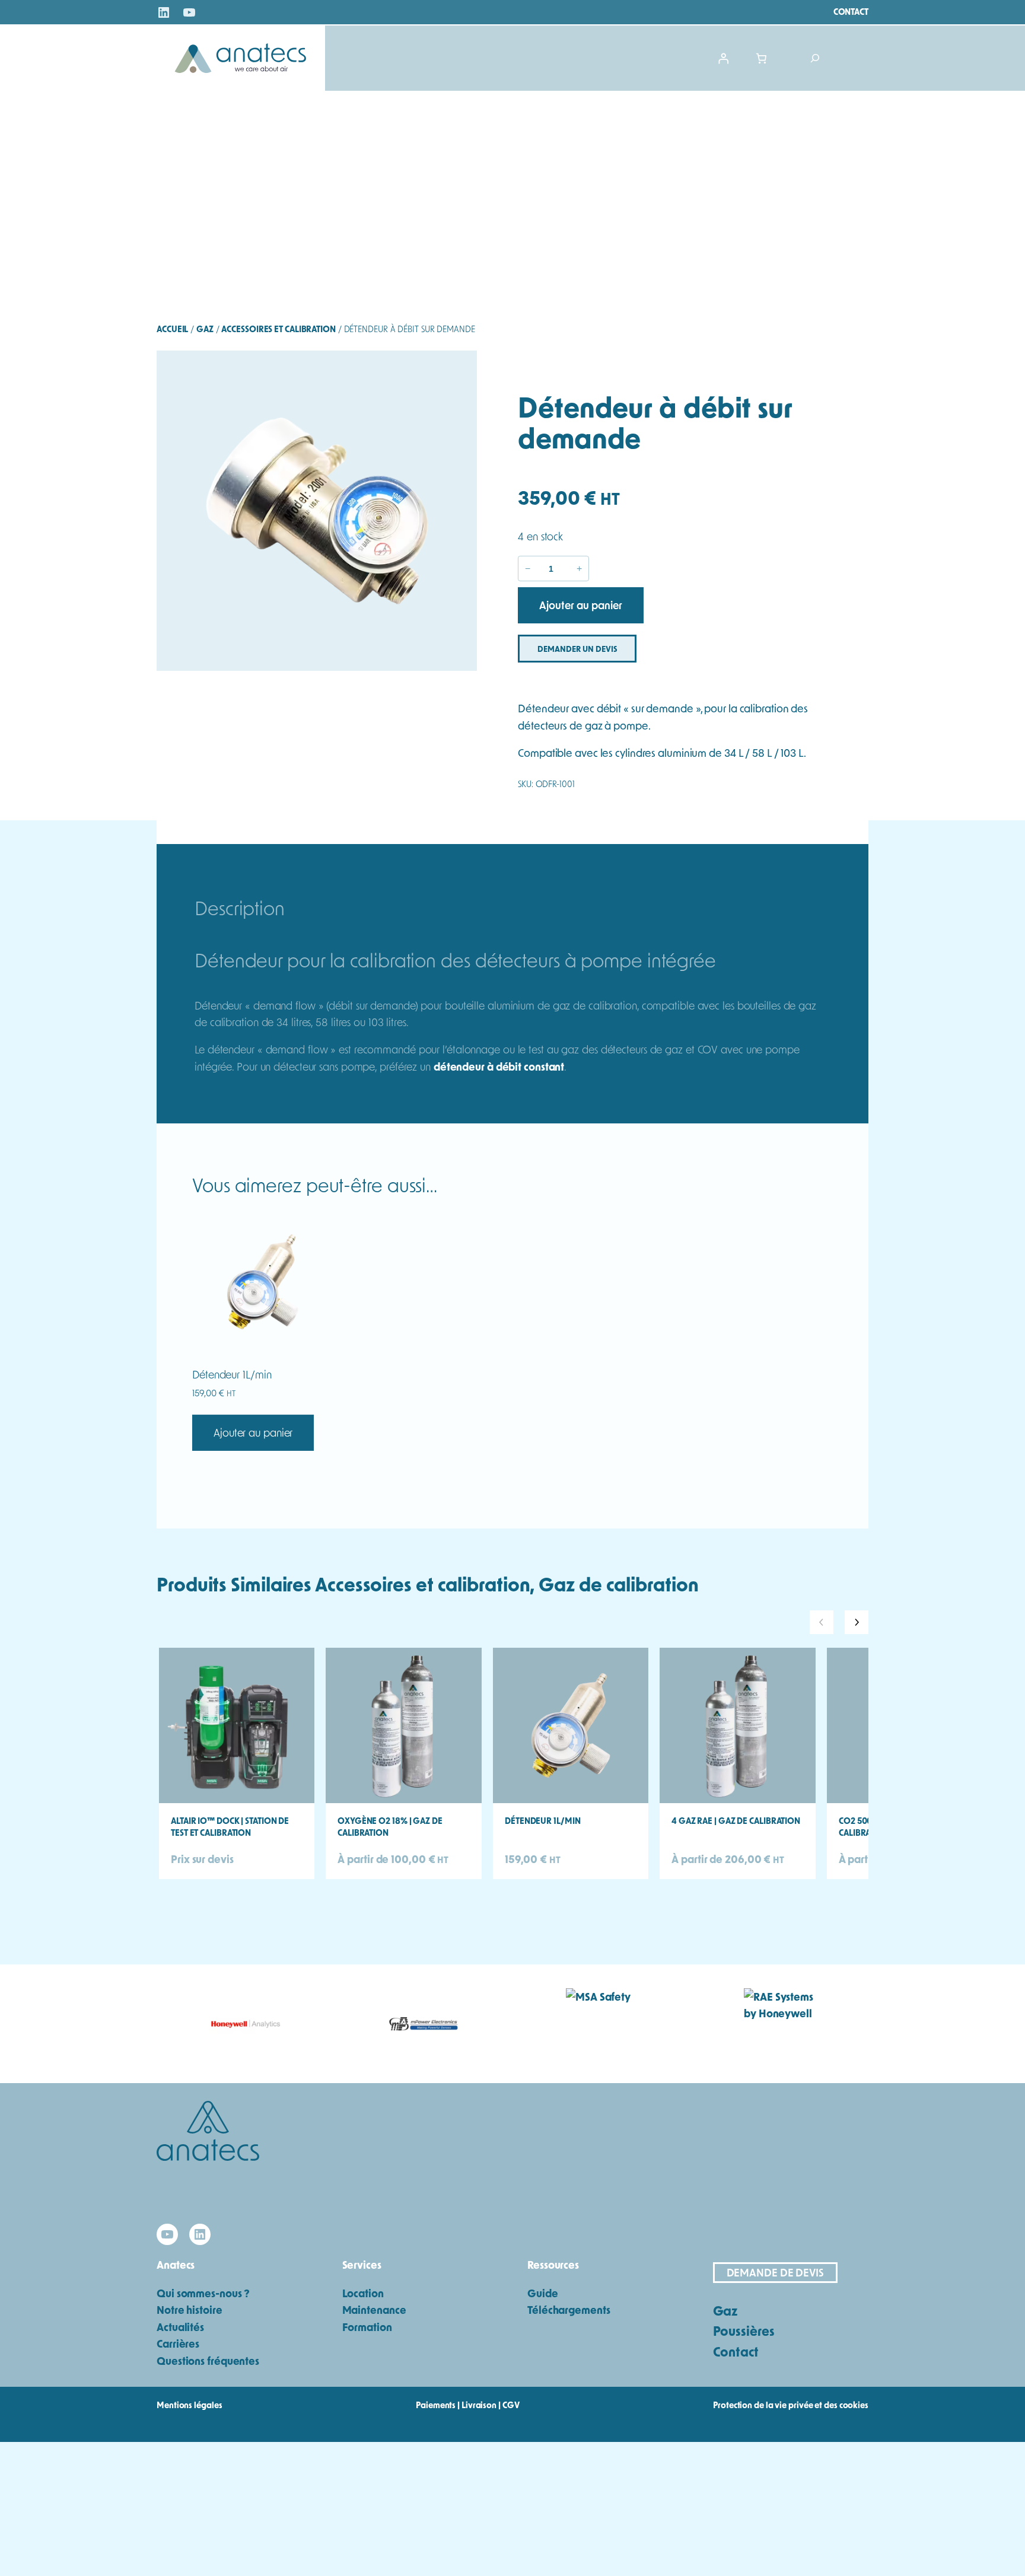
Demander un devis (577, 649)
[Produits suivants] (857, 1622)
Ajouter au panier (253, 1432)
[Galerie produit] (317, 511)
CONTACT (851, 12)
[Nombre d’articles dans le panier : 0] (762, 58)
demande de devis (775, 2272)
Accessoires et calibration (278, 329)
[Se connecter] (723, 58)
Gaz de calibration (618, 1584)
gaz (205, 329)
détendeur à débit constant (499, 1066)
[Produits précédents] (822, 1622)
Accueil (172, 329)
